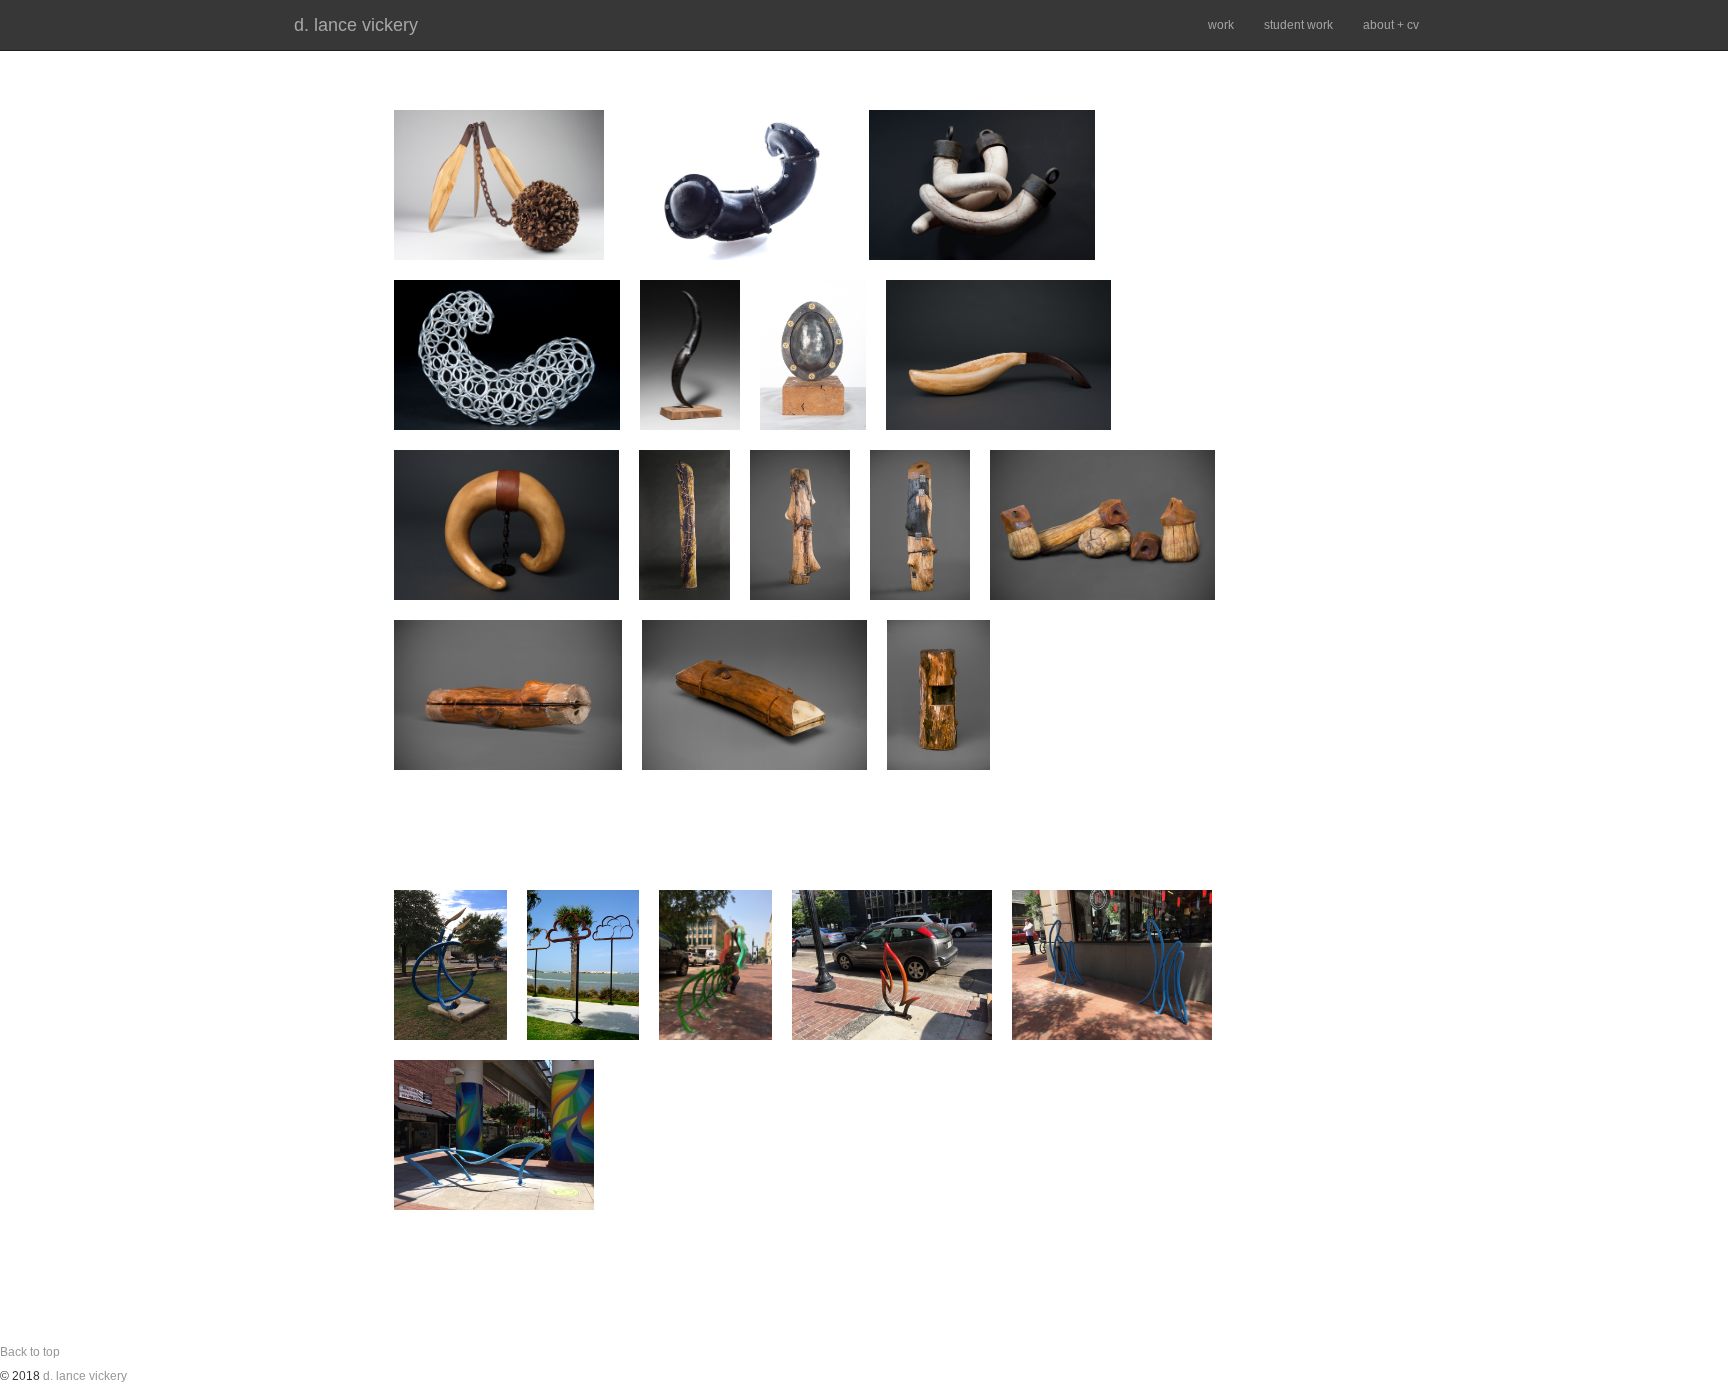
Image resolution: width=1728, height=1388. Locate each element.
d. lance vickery (356, 25)
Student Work (1298, 25)
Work (1221, 25)
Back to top (30, 1352)
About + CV (1391, 25)
